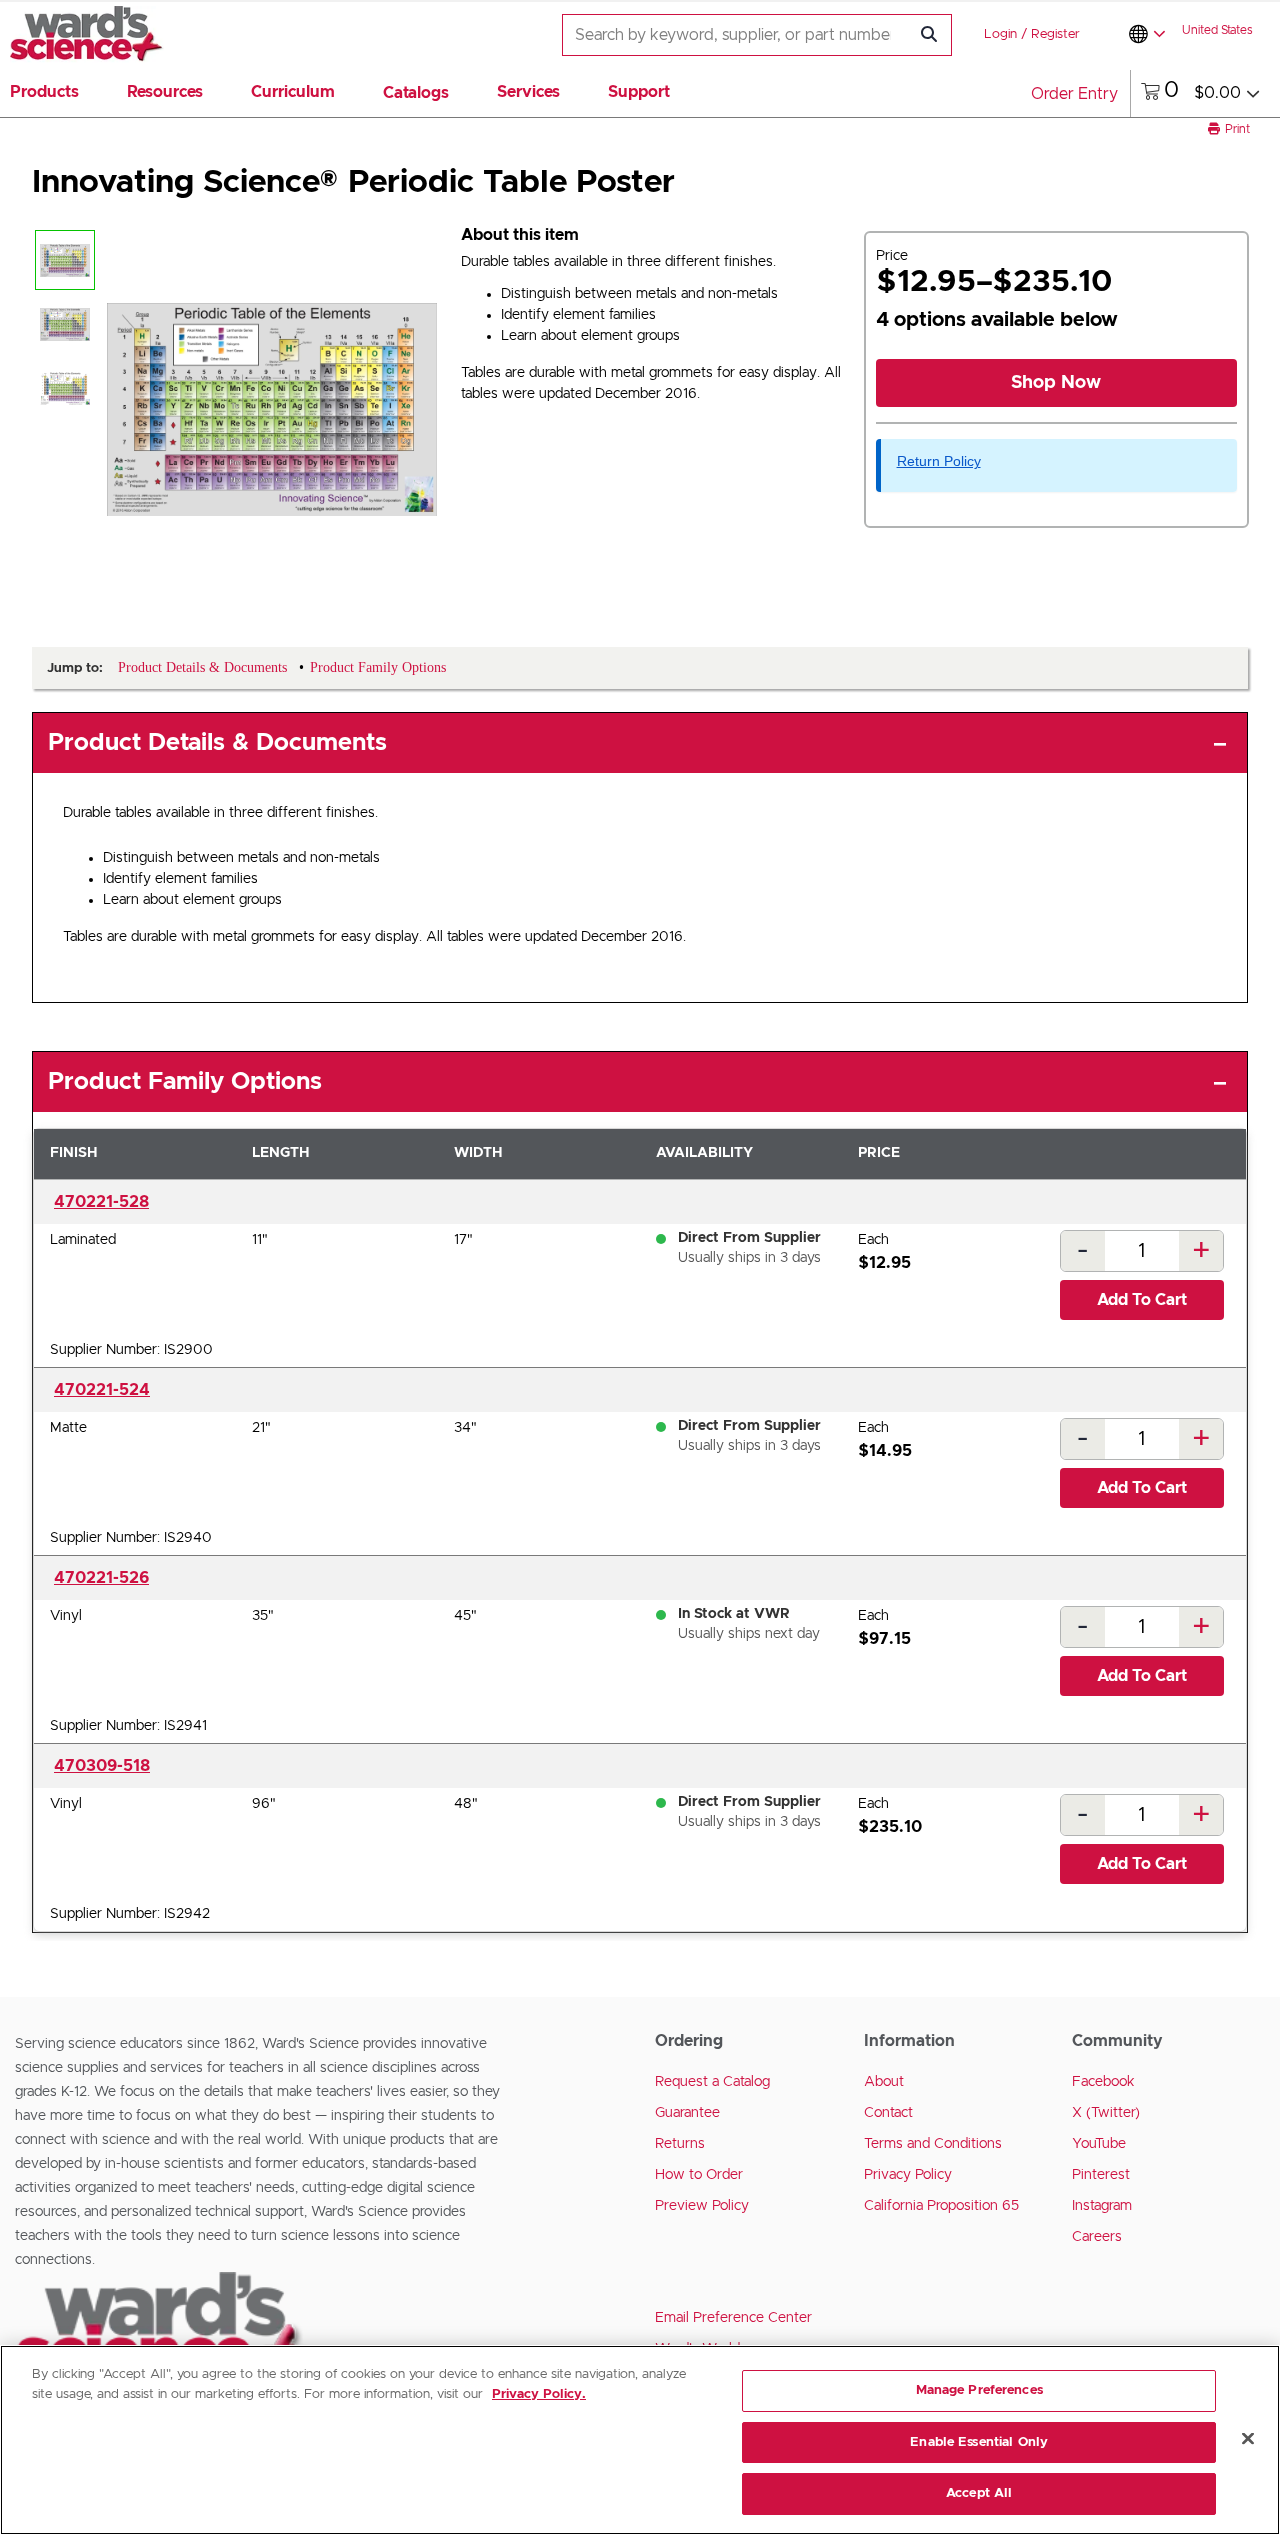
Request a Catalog (712, 2082)
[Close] (1248, 2439)
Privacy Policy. (539, 2394)
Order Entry (1074, 94)
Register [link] (1055, 34)
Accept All (979, 2493)
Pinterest (1101, 2175)
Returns (680, 2144)
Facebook (1103, 2082)
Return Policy (939, 461)
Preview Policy (702, 2206)
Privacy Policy (908, 2175)
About (884, 2082)
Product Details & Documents (217, 743)
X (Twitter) (1106, 2113)
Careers (1097, 2237)
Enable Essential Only (979, 2442)
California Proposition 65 (941, 2206)
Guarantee (687, 2113)
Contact (888, 2113)
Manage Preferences (979, 2390)
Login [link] (1000, 34)
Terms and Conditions (933, 2144)
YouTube (1099, 2144)
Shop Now (1056, 383)
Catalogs (416, 93)
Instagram (1102, 2206)
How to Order (699, 2175)
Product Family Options (185, 1082)
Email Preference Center (733, 2318)
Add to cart (1142, 1300)
